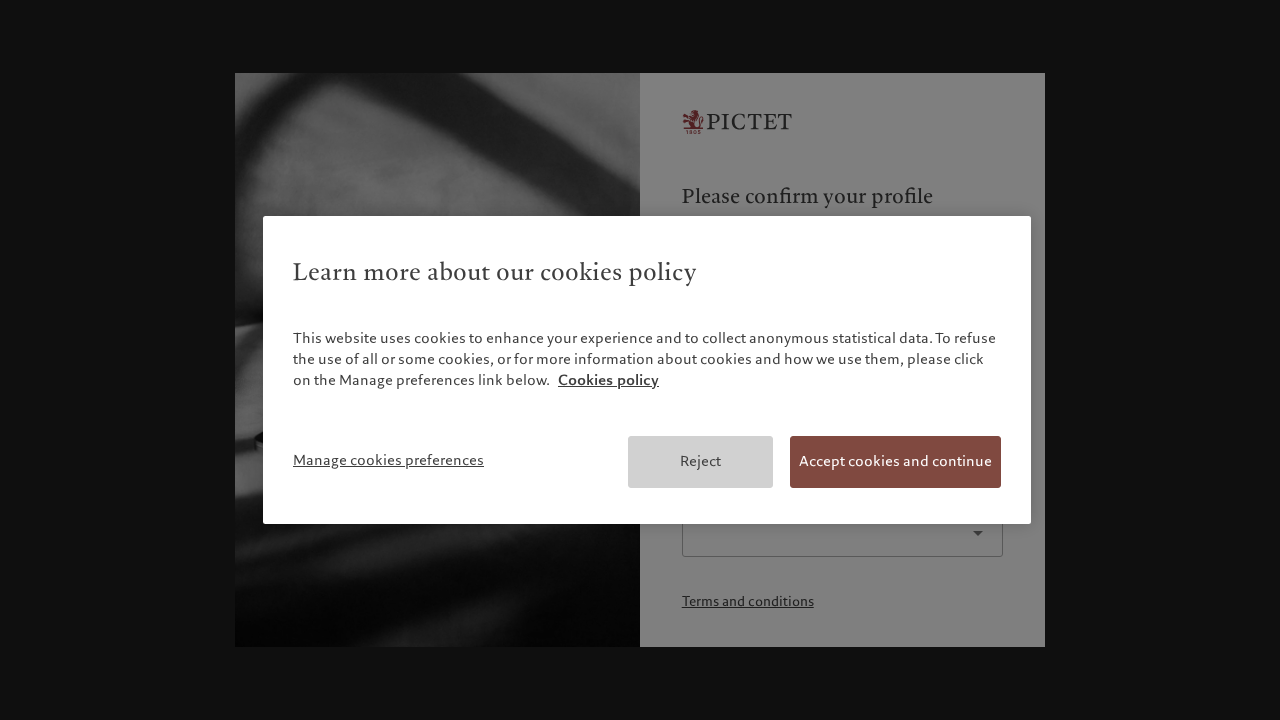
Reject (700, 461)
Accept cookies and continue (895, 461)
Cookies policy (608, 380)
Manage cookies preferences (388, 460)
